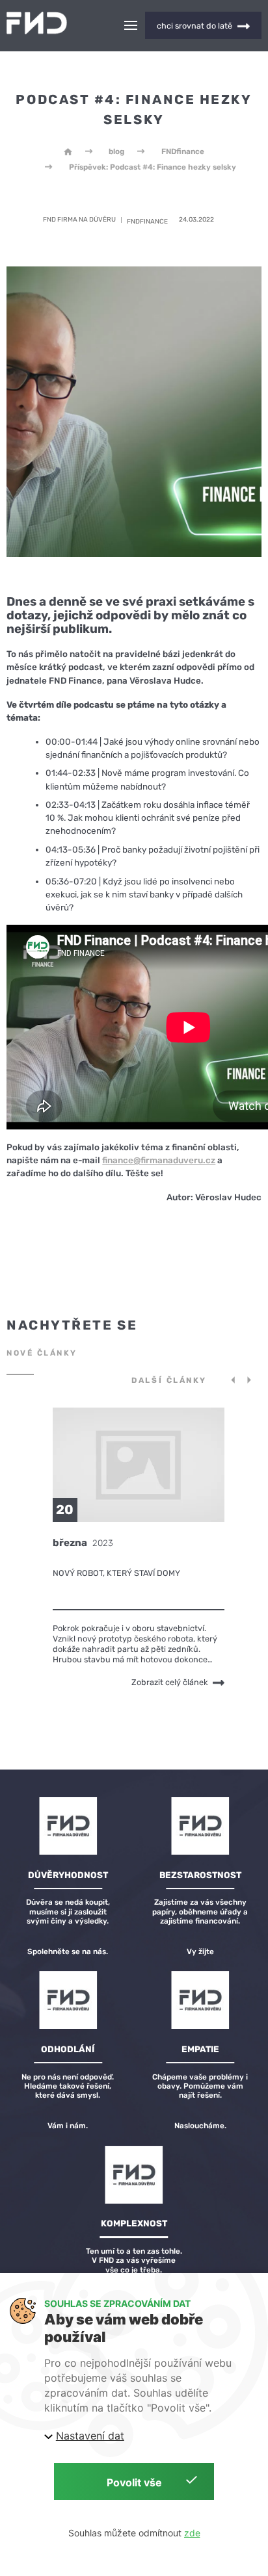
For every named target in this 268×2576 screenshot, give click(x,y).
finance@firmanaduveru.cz (159, 1160)
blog (116, 151)
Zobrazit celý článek (170, 1683)
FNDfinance (183, 151)
